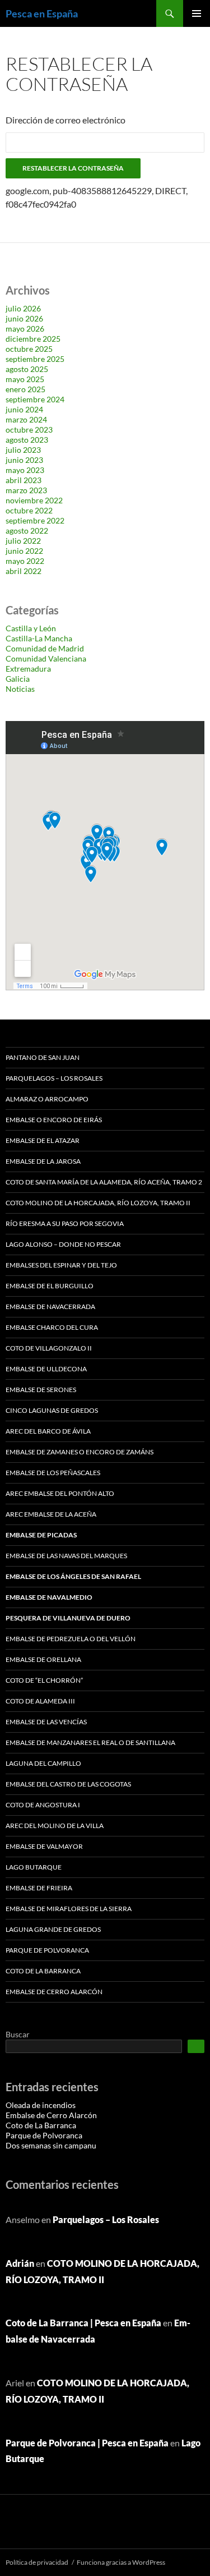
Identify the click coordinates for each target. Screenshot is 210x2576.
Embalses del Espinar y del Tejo (61, 1265)
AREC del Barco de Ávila (48, 1431)
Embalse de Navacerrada (50, 1307)
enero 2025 (25, 389)
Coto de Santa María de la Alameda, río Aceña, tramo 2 (104, 1182)
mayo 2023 (25, 470)
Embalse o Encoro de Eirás (54, 1120)
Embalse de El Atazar (43, 1140)
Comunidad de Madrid (45, 648)
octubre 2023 (29, 430)
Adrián (20, 2263)
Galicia (18, 679)
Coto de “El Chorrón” (44, 1680)
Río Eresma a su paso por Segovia (65, 1223)
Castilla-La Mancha (39, 638)
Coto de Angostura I (43, 1805)
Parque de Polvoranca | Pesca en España (87, 2443)
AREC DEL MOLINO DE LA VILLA (55, 1826)
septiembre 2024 (35, 399)
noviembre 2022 (34, 500)
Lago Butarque (34, 1867)
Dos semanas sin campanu (51, 2145)
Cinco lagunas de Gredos (52, 1410)
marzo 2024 (26, 419)
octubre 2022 (29, 510)
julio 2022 (23, 541)
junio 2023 (24, 460)
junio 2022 (24, 551)
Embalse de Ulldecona (46, 1369)
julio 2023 (23, 450)
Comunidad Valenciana (46, 658)
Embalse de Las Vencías (46, 1722)
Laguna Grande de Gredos (53, 1929)
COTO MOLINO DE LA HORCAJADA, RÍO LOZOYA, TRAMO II (98, 1203)
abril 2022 (24, 571)
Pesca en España (42, 13)
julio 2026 (23, 308)
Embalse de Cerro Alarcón (54, 1992)
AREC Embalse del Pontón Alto (60, 1493)
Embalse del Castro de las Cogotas (68, 1784)
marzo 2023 (26, 490)
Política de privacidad (37, 2562)
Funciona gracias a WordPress (121, 2562)
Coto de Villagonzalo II (49, 1348)
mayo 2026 (25, 329)
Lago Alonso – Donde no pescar (63, 1244)
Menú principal (197, 13)
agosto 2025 (27, 369)
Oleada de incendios (41, 2105)
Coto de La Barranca (43, 1971)
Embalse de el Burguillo (50, 1286)
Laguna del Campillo (43, 1763)
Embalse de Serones (41, 1390)
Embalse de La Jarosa (43, 1161)
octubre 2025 (29, 349)
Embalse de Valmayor (44, 1846)
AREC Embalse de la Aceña (51, 1514)
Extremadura (28, 669)
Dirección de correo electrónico (66, 120)
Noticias (20, 689)
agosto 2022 (27, 531)
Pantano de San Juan (43, 1057)
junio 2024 (24, 409)
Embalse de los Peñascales (53, 1473)
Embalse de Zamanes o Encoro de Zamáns (80, 1452)
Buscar (18, 2034)
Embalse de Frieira (39, 1888)
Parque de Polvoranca (47, 1950)
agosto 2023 (27, 440)
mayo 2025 (25, 379)
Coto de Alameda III (40, 1701)
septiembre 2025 (35, 359)
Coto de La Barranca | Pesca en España (83, 2323)
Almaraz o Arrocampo (47, 1099)
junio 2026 (24, 318)
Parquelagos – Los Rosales (54, 1078)
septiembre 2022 (35, 520)
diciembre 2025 (33, 339)
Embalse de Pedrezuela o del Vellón (71, 1639)
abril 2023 (24, 480)
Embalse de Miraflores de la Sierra (69, 1909)
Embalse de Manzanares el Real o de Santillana (90, 1742)
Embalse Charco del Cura (52, 1327)
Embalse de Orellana (43, 1659)
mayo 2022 (25, 561)
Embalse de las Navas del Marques (66, 1556)
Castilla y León (31, 628)
